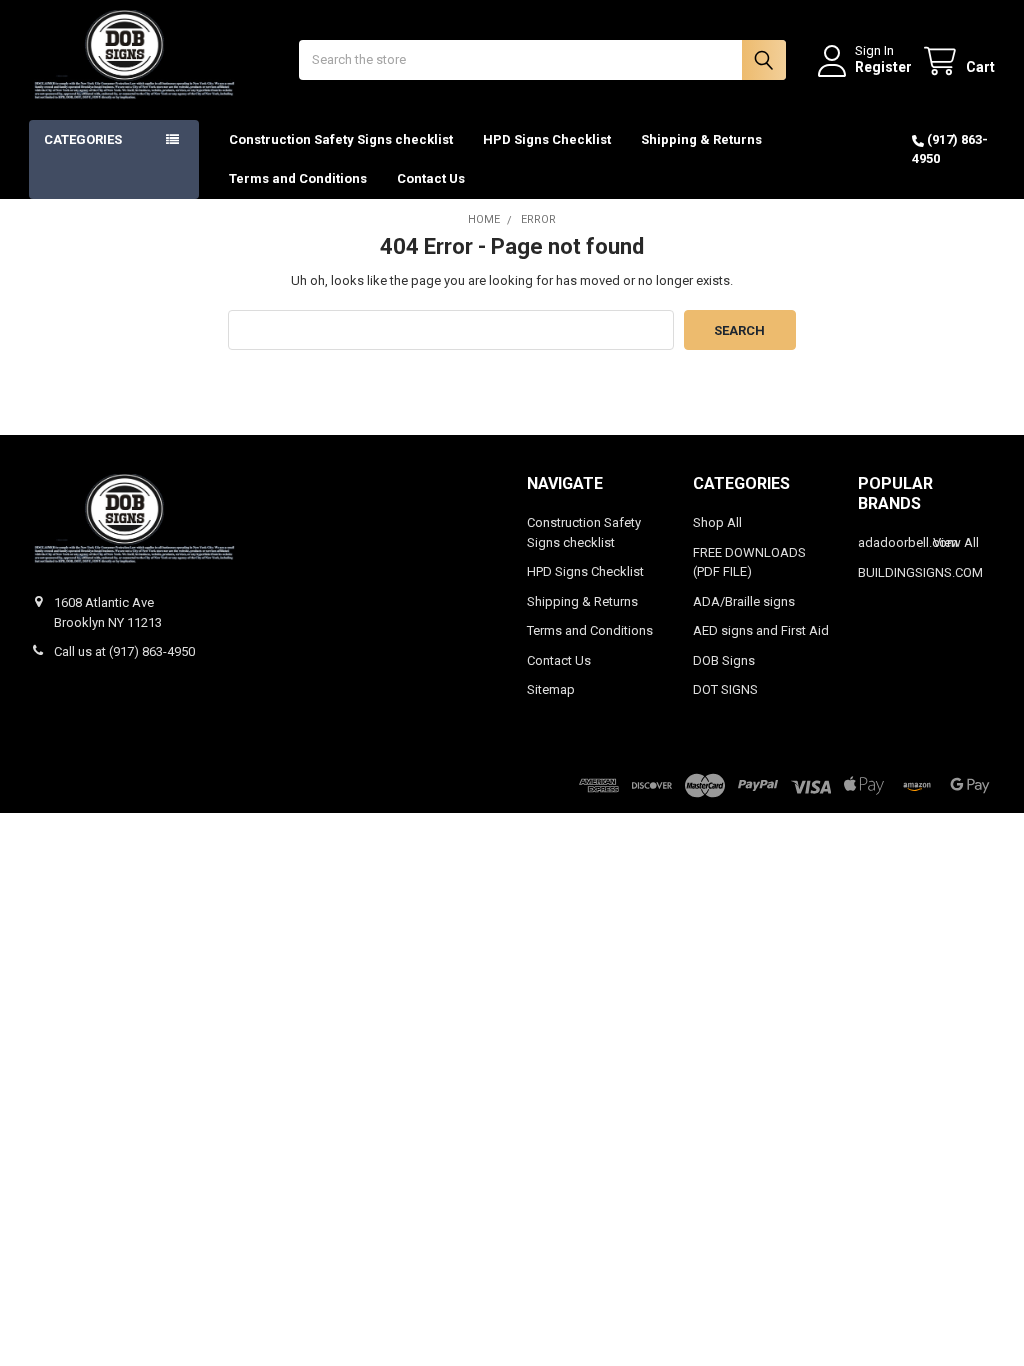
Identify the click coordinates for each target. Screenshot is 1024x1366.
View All (956, 542)
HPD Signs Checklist (547, 139)
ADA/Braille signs (744, 601)
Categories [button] (83, 139)
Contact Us (431, 178)
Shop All (717, 522)
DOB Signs (724, 660)
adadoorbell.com (908, 542)
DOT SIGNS (725, 689)
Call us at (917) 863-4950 (124, 651)
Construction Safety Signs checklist (341, 139)
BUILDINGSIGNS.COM (920, 572)
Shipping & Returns (701, 139)
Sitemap (551, 689)
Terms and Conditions (298, 178)
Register (883, 67)
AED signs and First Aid (761, 630)
